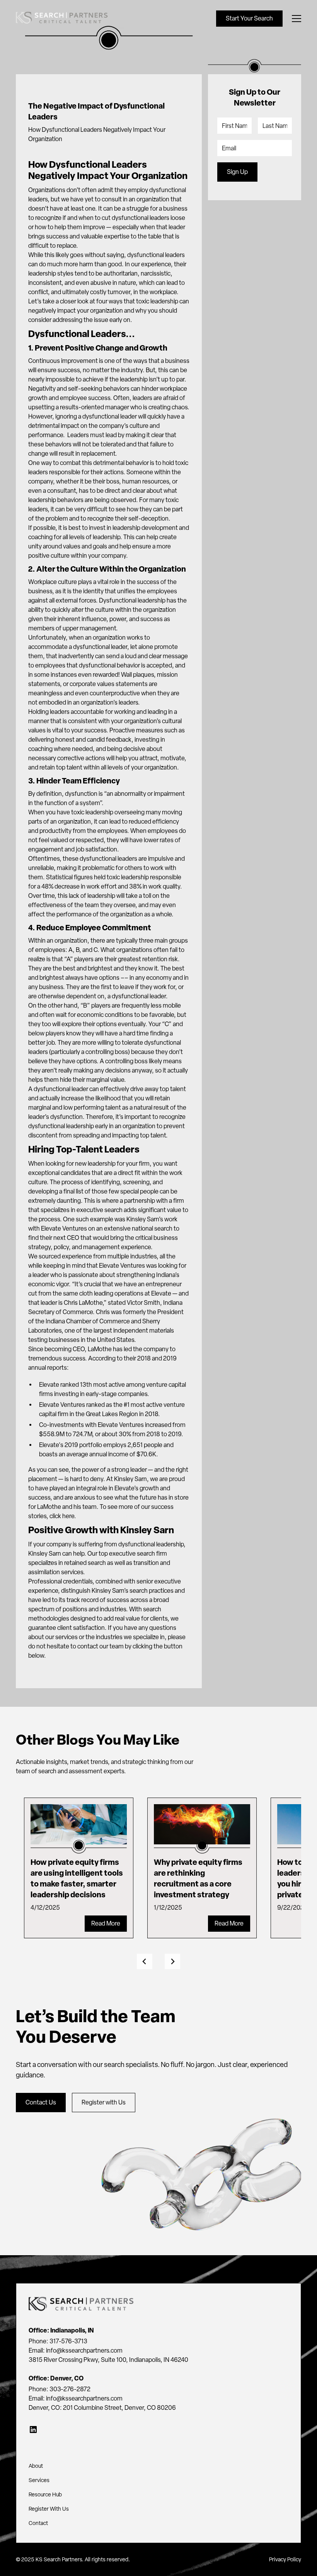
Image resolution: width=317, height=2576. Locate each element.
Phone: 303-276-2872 (60, 2389)
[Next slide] (172, 1961)
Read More (106, 1923)
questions (163, 1628)
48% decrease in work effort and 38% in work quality (111, 886)
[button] (295, 19)
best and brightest (88, 968)
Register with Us (104, 2102)
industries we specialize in (130, 1637)
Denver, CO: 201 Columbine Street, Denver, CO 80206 (102, 2408)
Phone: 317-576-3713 (58, 2341)
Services (39, 2480)
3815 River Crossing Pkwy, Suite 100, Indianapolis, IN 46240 (108, 2360)
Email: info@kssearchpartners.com (76, 2350)
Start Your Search (249, 18)
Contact (38, 2523)
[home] (62, 19)
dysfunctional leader (61, 1089)
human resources (146, 481)
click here (62, 1516)
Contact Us (41, 2102)
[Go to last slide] (145, 1961)
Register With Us (49, 2509)
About (36, 2466)
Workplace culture (53, 582)
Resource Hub (45, 2495)
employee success (85, 398)
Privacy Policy (285, 2560)
